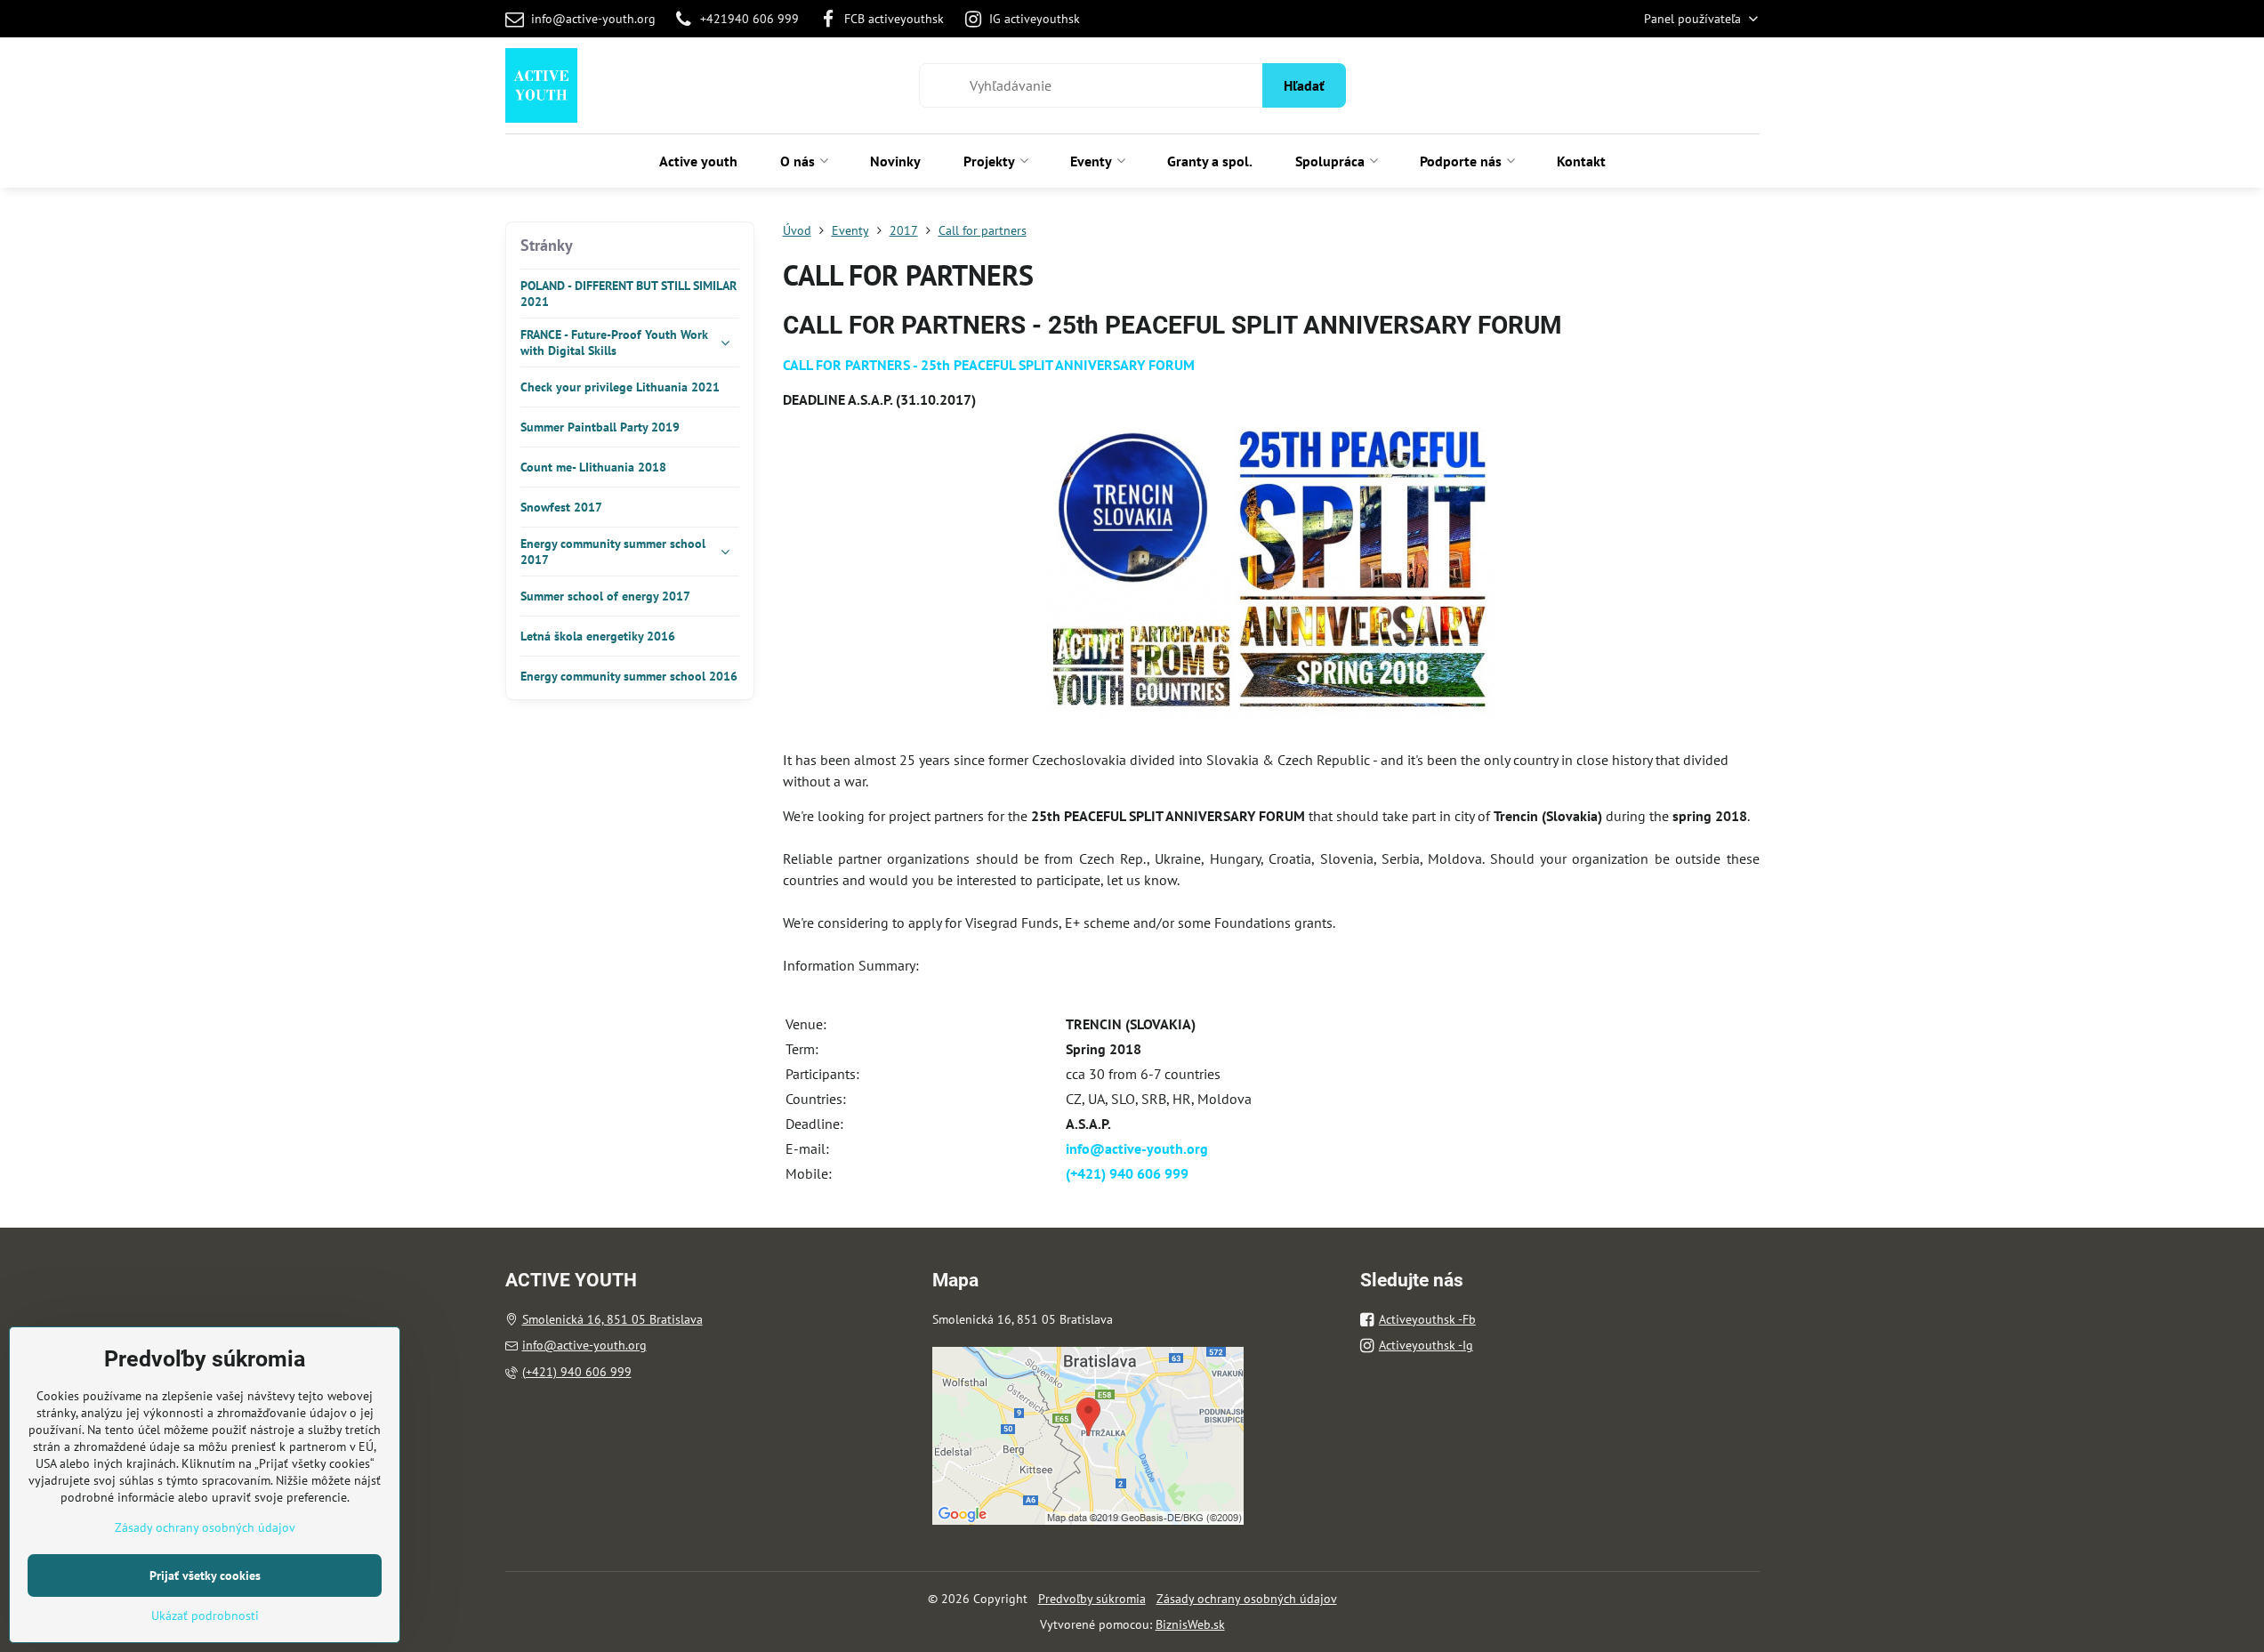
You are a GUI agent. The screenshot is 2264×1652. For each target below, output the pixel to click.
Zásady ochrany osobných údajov (1247, 1599)
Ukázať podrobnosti (205, 1616)
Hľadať (1304, 85)
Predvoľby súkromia (1092, 1599)
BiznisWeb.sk (1190, 1624)
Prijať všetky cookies (205, 1575)
